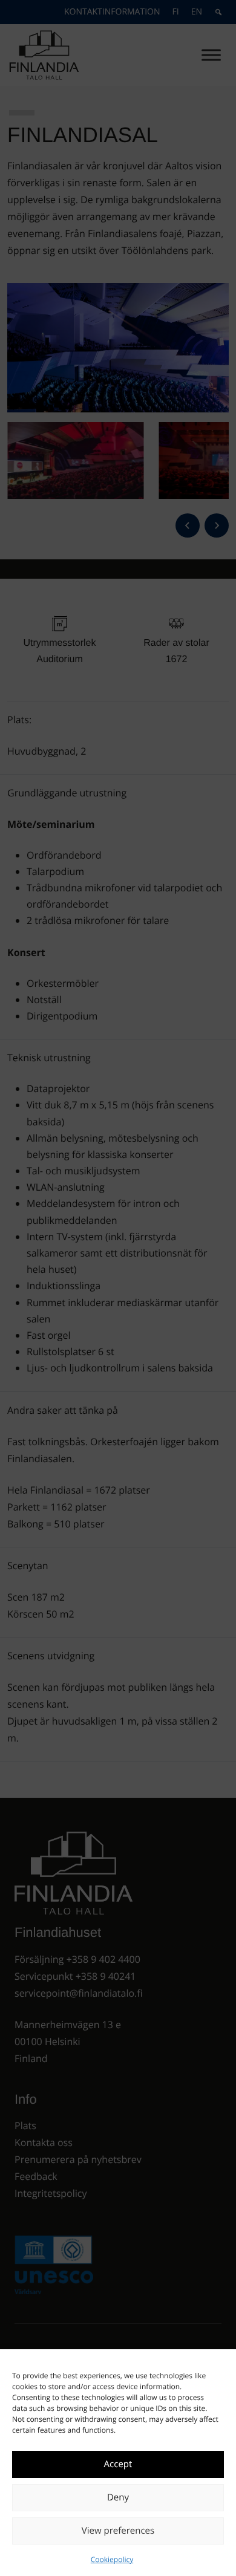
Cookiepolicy (112, 2559)
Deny (118, 2497)
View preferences (118, 2531)
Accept (118, 2464)
